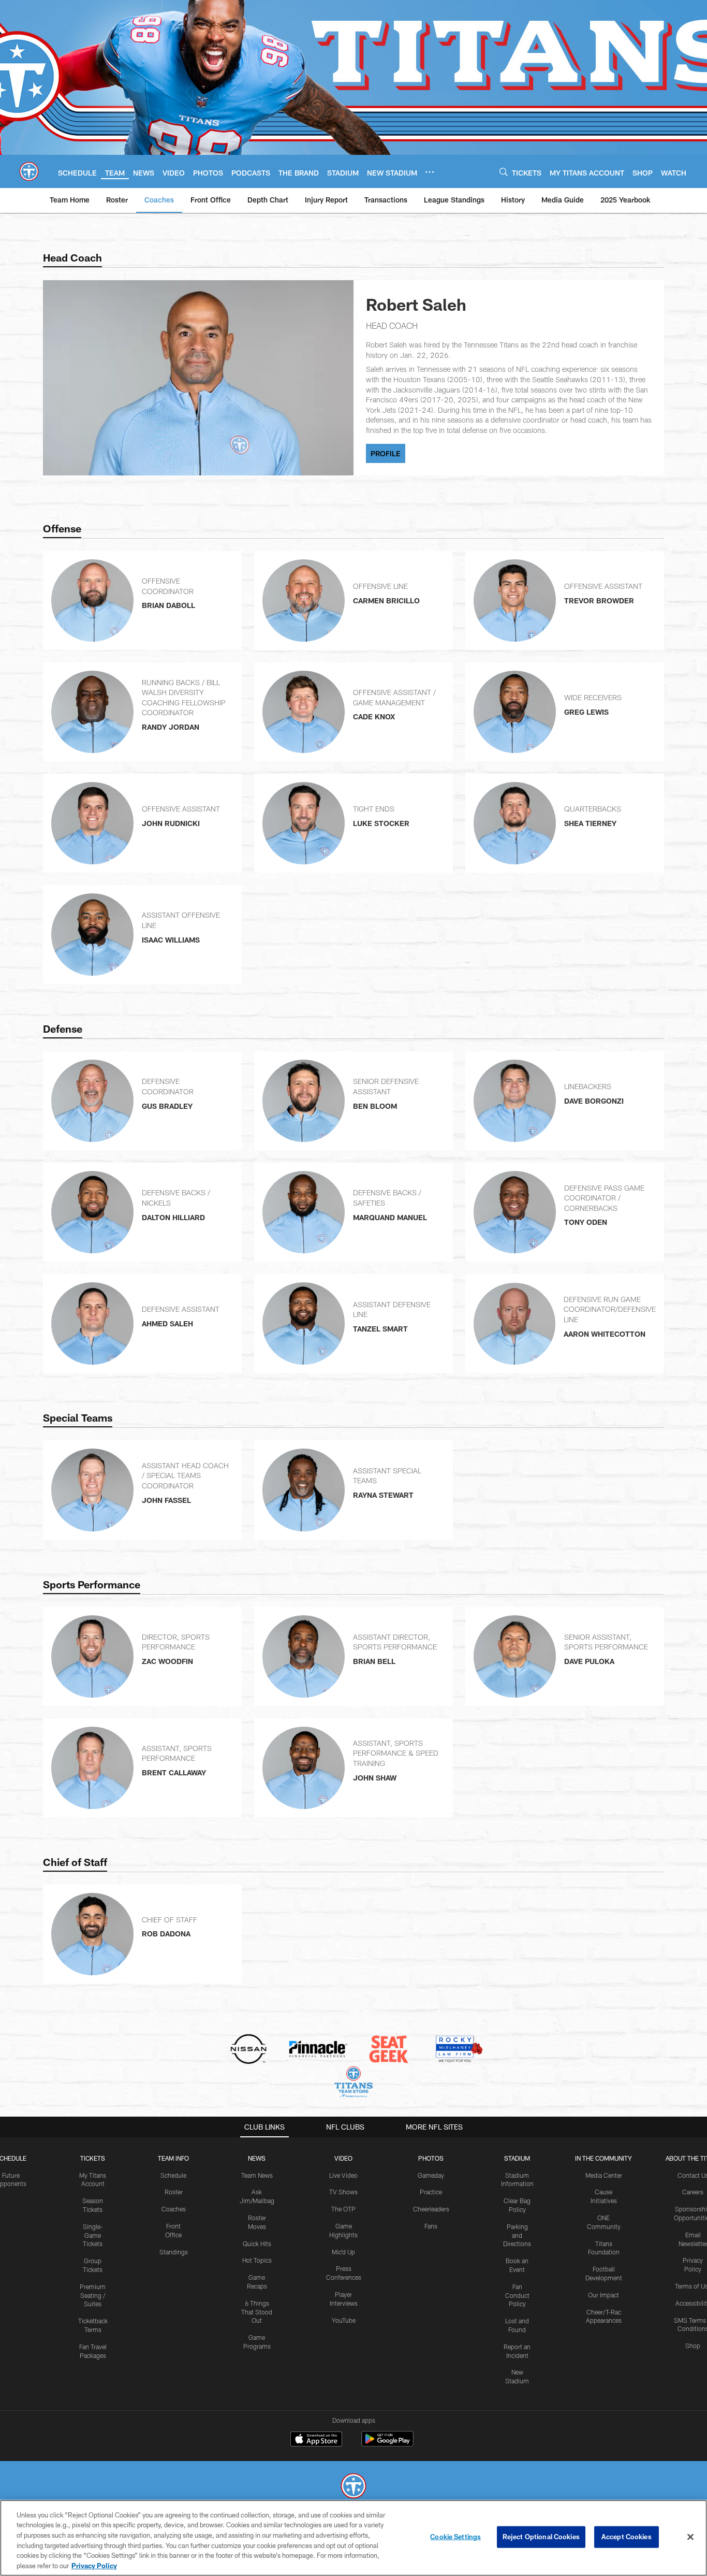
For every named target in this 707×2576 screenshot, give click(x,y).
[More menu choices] (430, 172)
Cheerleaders (431, 2209)
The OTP (343, 2209)
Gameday (431, 2175)
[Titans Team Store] (353, 2083)
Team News (257, 2175)
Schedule (173, 2175)
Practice (431, 2192)
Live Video (343, 2175)
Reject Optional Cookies (541, 2537)
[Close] (690, 2537)
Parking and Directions (517, 2235)
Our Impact (603, 2295)
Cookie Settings (455, 2537)
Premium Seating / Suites (93, 2295)
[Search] (504, 172)
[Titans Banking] (319, 2050)
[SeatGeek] (388, 2050)
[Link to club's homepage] (29, 171)
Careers (693, 2192)
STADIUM (517, 2158)
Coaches (174, 2209)
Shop (693, 2346)
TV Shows (343, 2192)
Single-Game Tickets (93, 2235)
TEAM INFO (173, 2158)
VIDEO (343, 2158)
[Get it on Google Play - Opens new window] (387, 2444)
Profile (386, 453)
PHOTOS (431, 2158)
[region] (353, 2538)
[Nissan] (248, 2050)
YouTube (344, 2320)
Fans (431, 2226)
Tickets (93, 2158)
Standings (174, 2252)
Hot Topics (257, 2260)
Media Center (604, 2175)
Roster (174, 2192)
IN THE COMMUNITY (603, 2158)
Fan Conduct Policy (517, 2295)
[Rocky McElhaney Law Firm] (458, 2050)
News (257, 2158)
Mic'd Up (343, 2252)
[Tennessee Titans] (353, 2487)
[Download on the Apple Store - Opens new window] (316, 2440)
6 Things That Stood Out (257, 2312)
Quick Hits (257, 2244)
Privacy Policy (94, 2565)
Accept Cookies (627, 2537)
